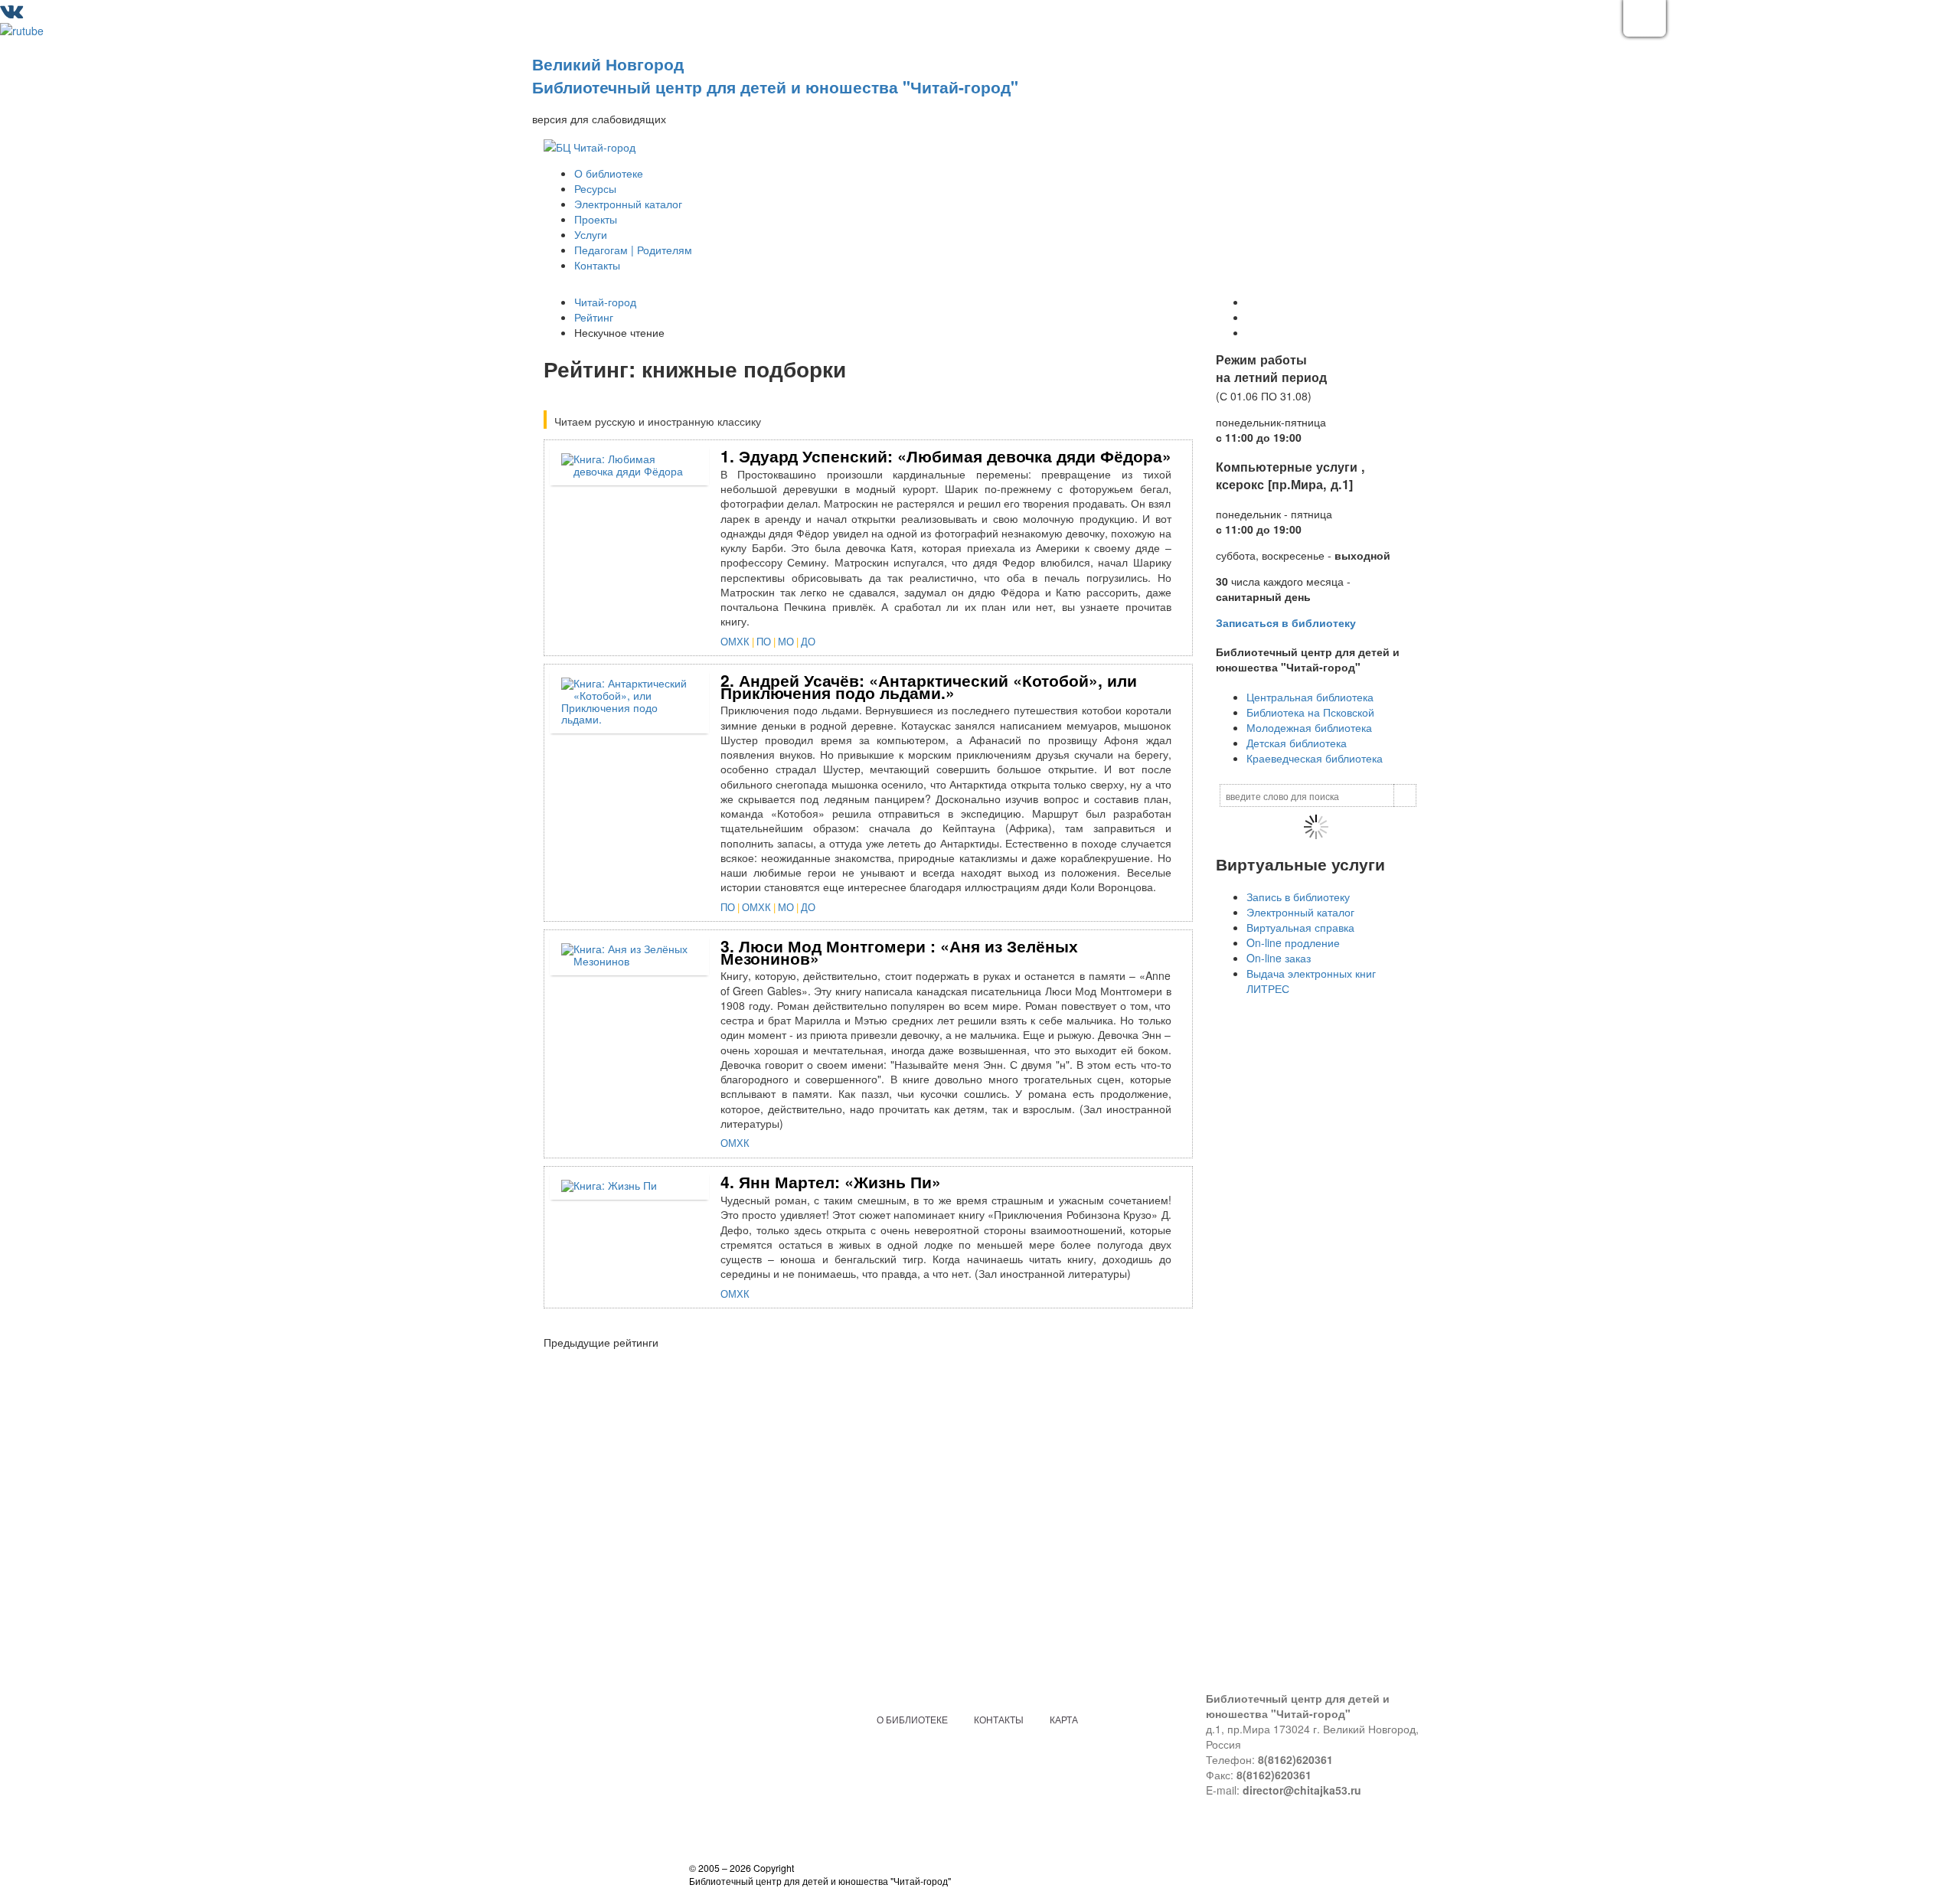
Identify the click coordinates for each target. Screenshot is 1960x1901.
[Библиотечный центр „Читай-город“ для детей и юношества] (590, 145)
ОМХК (735, 641)
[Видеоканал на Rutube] (22, 29)
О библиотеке (609, 173)
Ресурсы (595, 188)
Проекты (596, 219)
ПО (764, 641)
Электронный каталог (628, 204)
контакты (999, 1719)
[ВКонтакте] (11, 14)
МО (786, 641)
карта (1064, 1719)
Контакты (597, 265)
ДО (808, 641)
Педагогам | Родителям (633, 250)
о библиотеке (912, 1719)
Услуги (591, 234)
